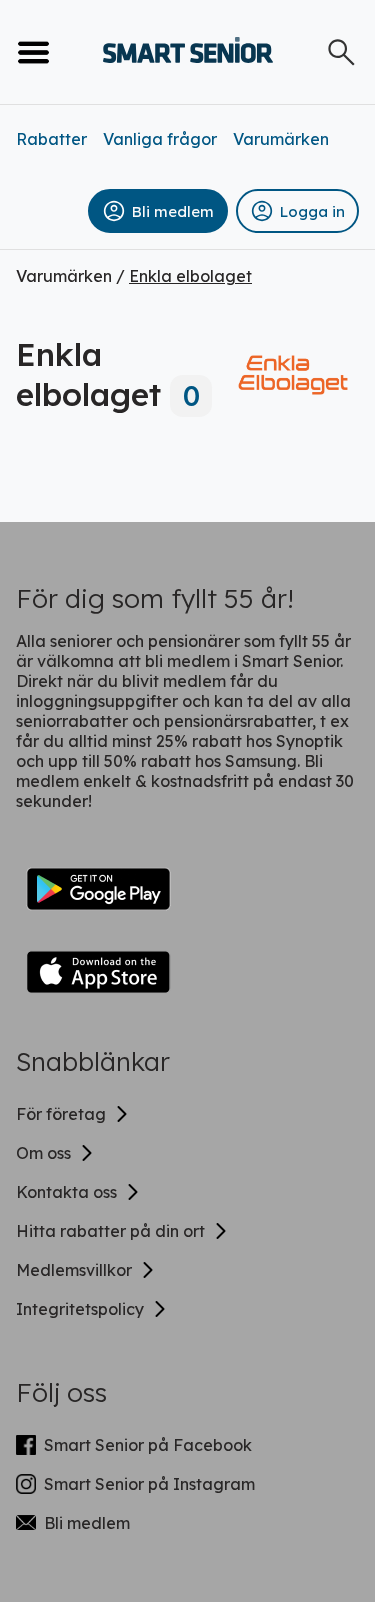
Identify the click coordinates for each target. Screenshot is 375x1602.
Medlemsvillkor (74, 1270)
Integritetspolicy (80, 1309)
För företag (61, 1114)
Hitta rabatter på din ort (110, 1231)
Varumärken (281, 139)
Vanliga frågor (160, 139)
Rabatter (51, 139)
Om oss (43, 1153)
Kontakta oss (66, 1192)
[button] (158, 211)
